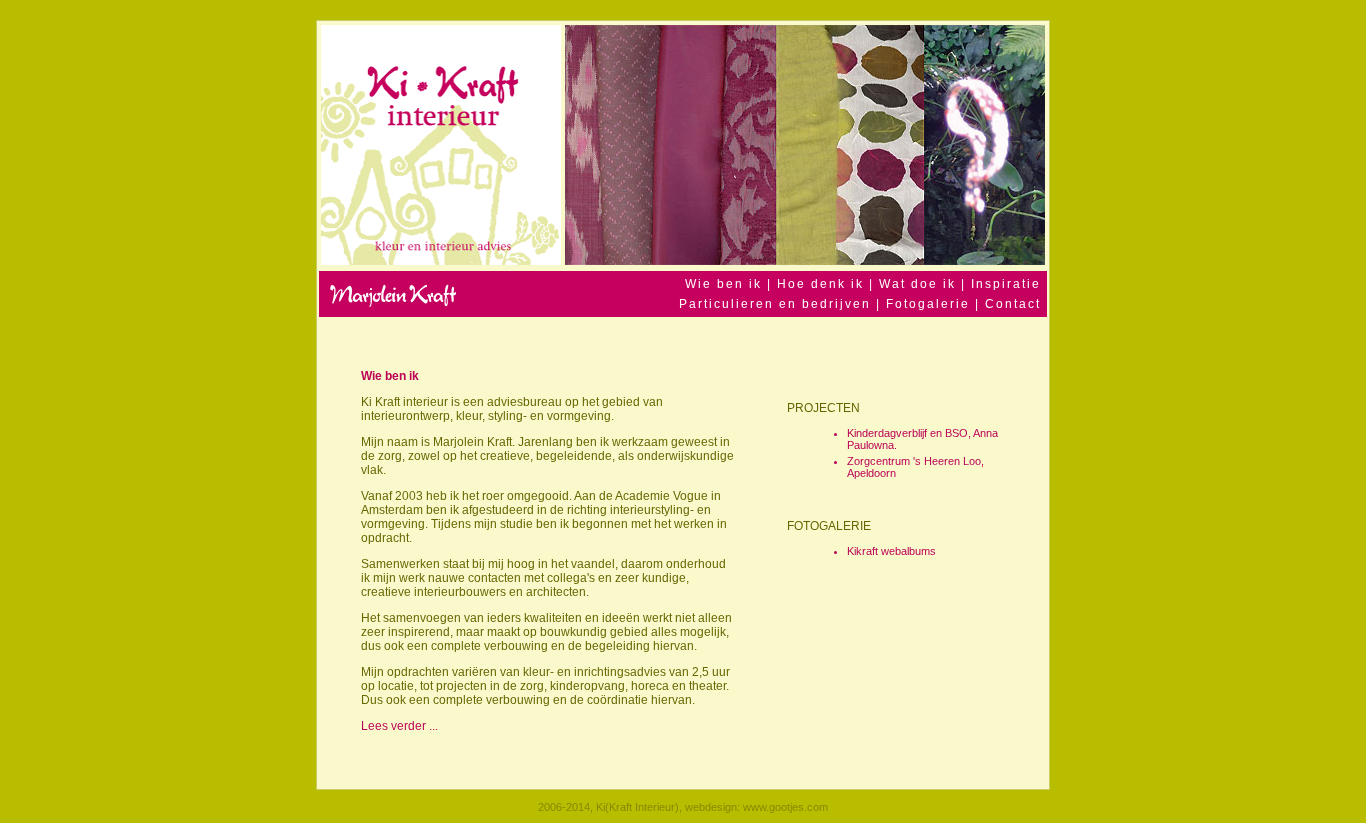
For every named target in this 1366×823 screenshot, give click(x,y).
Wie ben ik (723, 284)
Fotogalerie (928, 304)
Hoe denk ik (823, 284)
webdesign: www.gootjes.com (756, 807)
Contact (1013, 304)
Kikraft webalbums (891, 551)
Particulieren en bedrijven (775, 304)
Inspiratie (1006, 284)
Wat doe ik (920, 284)
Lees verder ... (399, 726)
